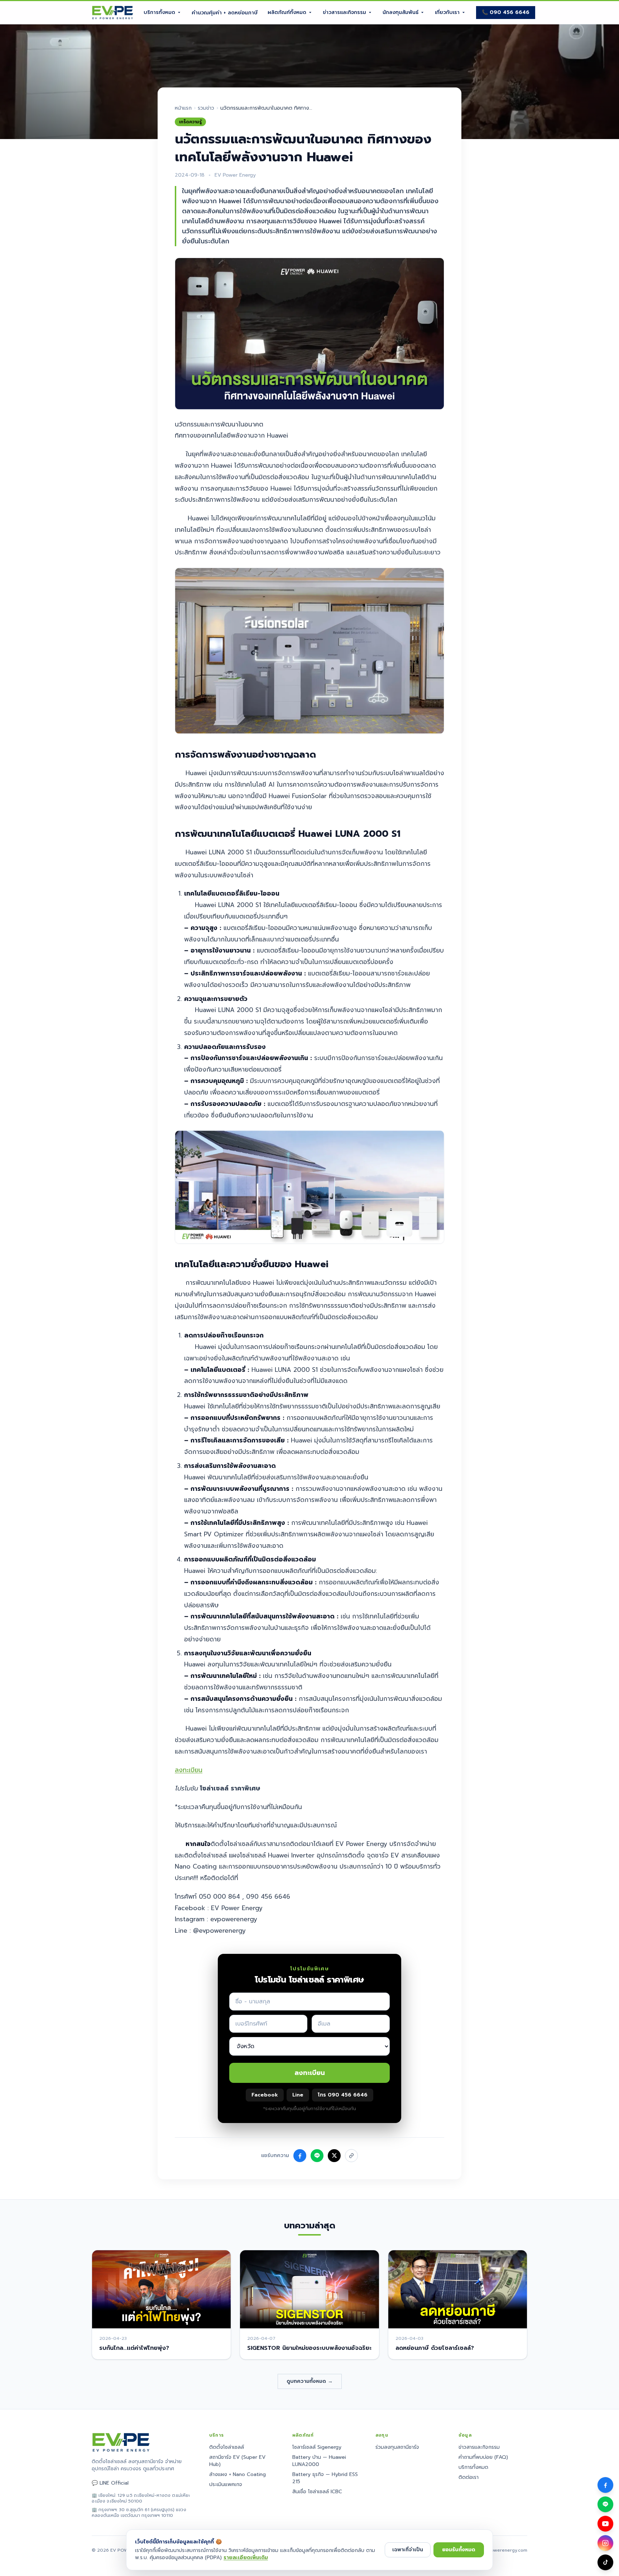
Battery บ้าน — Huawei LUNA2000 (319, 2461)
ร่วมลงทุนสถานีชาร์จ (397, 2447)
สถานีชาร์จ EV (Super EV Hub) (237, 2461)
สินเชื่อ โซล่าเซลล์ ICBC (317, 2492)
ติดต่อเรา (469, 2477)
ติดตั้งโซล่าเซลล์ (227, 2447)
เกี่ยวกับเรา (447, 12)
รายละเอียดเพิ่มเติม (246, 2558)
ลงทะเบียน (189, 1770)
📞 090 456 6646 (506, 12)
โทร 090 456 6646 (343, 2095)
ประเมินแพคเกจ (226, 2484)
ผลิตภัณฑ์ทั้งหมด (287, 12)
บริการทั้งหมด (159, 12)
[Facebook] (605, 2485)
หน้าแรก (183, 108)
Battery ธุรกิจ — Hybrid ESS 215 (325, 2478)
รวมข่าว (206, 108)
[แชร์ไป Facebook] (300, 2156)
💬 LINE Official (110, 2483)
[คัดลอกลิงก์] (351, 2156)
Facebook (265, 2095)
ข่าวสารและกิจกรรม (344, 12)
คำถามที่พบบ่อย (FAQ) (483, 2457)
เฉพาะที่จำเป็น (408, 2550)
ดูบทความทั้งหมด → (310, 2381)
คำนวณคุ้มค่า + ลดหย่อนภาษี (225, 13)
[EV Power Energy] (113, 13)
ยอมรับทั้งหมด (459, 2550)
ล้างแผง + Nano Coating (237, 2474)
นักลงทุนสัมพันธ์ (400, 12)
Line (298, 2095)
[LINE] (605, 2504)
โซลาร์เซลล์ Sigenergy (317, 2447)
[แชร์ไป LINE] (317, 2156)
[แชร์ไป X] (334, 2156)
